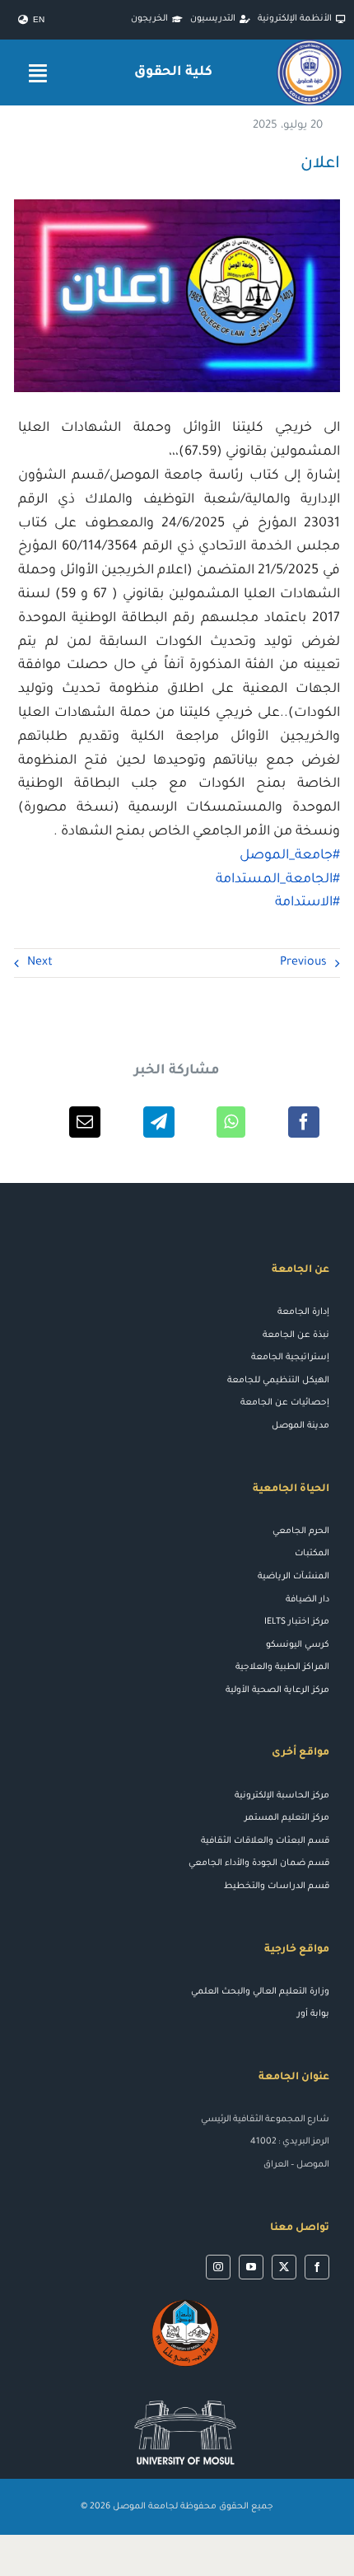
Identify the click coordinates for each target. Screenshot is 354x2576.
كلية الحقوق (173, 72)
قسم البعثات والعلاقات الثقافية (265, 1841)
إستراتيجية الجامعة (290, 1358)
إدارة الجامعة (303, 1312)
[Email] (85, 1122)
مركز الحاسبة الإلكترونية (282, 1796)
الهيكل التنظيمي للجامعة (278, 1381)
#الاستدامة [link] (307, 903)
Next (40, 963)
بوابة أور (313, 2014)
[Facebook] (304, 1122)
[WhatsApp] (231, 1122)
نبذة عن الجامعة (296, 1335)
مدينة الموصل (300, 1426)
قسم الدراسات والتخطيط (277, 1886)
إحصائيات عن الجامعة (285, 1403)
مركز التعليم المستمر (287, 1818)
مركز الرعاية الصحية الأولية (277, 1690)
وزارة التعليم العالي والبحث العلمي (260, 1992)
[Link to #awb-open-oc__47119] (38, 73)
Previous (303, 963)
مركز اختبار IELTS (297, 1622)
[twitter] (284, 2267)
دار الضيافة (307, 1600)
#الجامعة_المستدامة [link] (278, 880)
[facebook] (317, 2267)
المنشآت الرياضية (293, 1577)
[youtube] (251, 2267)
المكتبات (312, 1554)
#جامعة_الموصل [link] (290, 856)
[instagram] (218, 2267)
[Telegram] (159, 1122)
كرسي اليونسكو (298, 1645)
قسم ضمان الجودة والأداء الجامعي (259, 1863)
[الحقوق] (310, 46)
